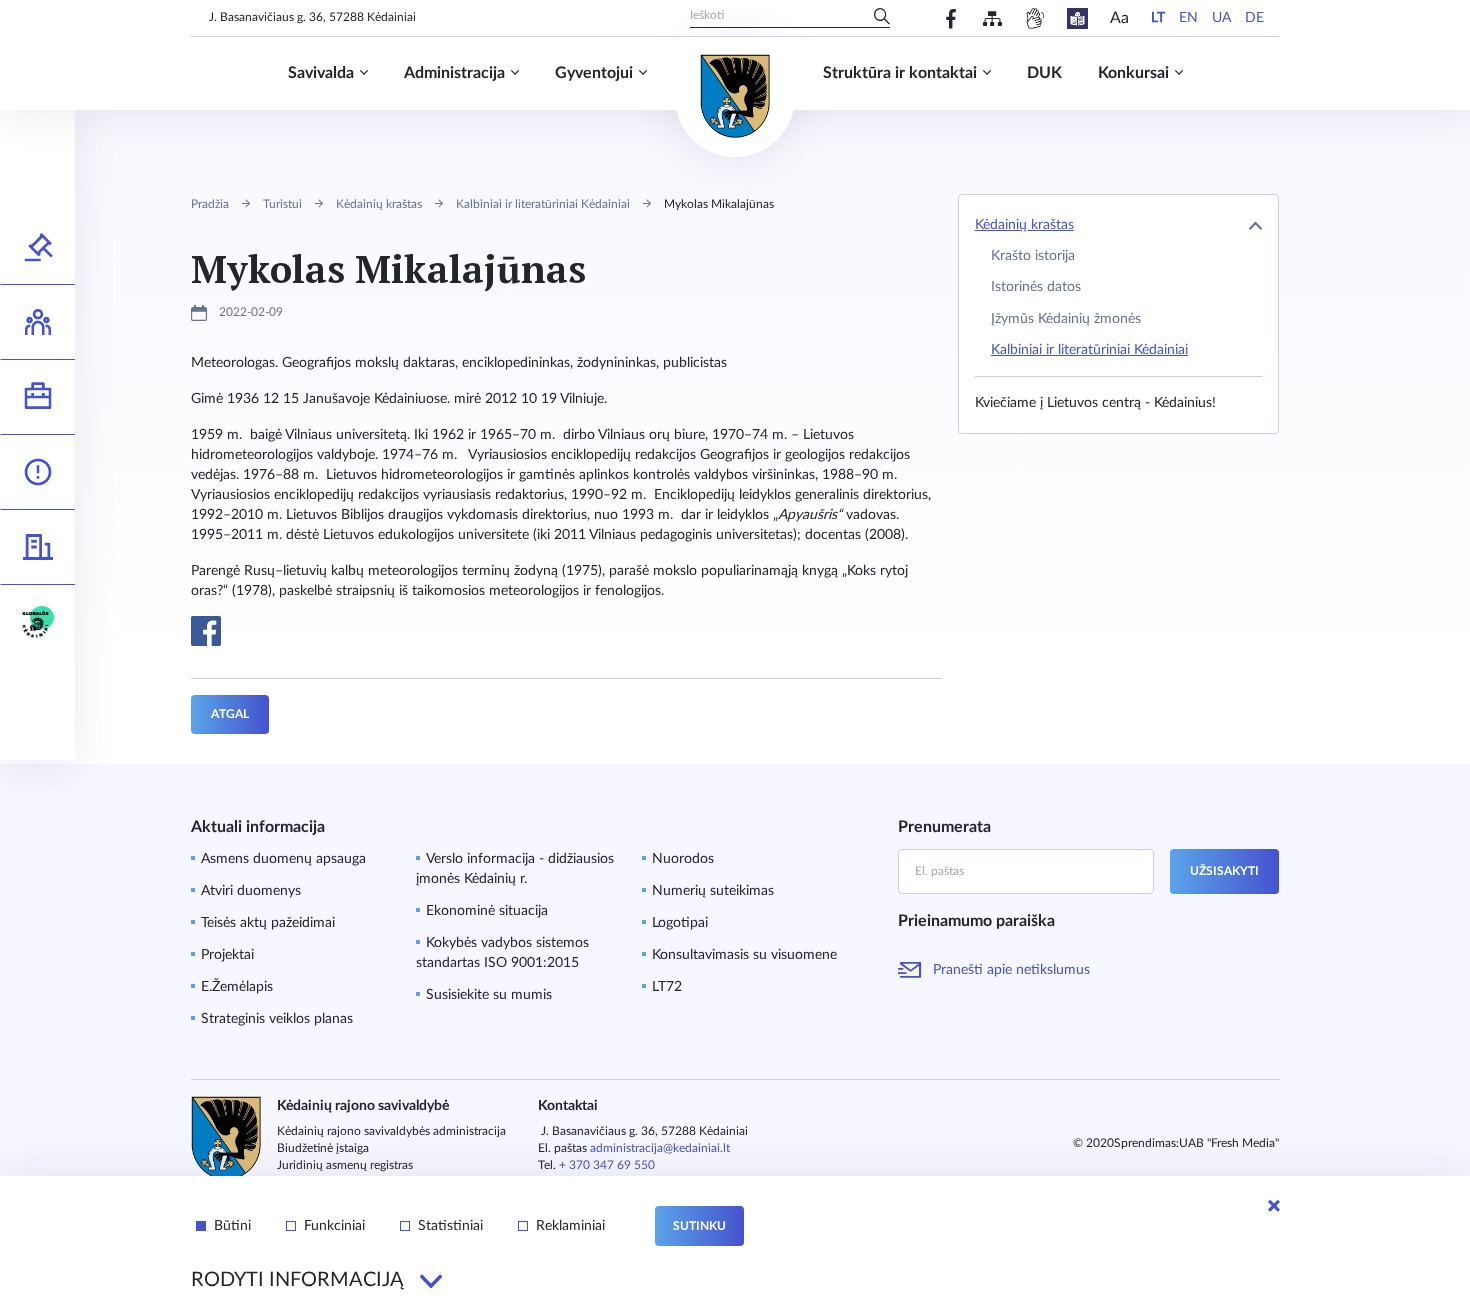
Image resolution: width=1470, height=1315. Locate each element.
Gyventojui (594, 73)
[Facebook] (951, 18)
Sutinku (699, 1226)
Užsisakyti (1224, 871)
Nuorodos (683, 859)
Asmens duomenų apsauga (283, 859)
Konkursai (1133, 73)
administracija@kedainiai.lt (660, 1148)
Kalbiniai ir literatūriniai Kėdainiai (543, 204)
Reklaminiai (570, 1226)
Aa (1119, 18)
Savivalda (321, 73)
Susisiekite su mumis (489, 995)
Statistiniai (450, 1226)
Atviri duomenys (251, 891)
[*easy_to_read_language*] (1077, 18)
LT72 (667, 987)
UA (1221, 18)
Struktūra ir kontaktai (900, 73)
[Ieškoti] (882, 18)
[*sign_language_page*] (1034, 18)
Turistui (282, 204)
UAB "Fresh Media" (1229, 1143)
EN (1188, 18)
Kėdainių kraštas (379, 204)
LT (1158, 18)
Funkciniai (334, 1226)
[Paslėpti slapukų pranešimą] (1274, 1206)
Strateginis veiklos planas (277, 1019)
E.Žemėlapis (237, 987)
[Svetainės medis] (992, 18)
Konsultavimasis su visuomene (744, 955)
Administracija (454, 73)
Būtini (232, 1226)
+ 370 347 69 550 (607, 1165)
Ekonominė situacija (487, 911)
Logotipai (680, 923)
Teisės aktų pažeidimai (268, 923)
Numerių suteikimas (713, 891)
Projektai (227, 955)
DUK (1044, 73)
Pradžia (210, 204)
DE (1254, 18)
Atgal (230, 714)
